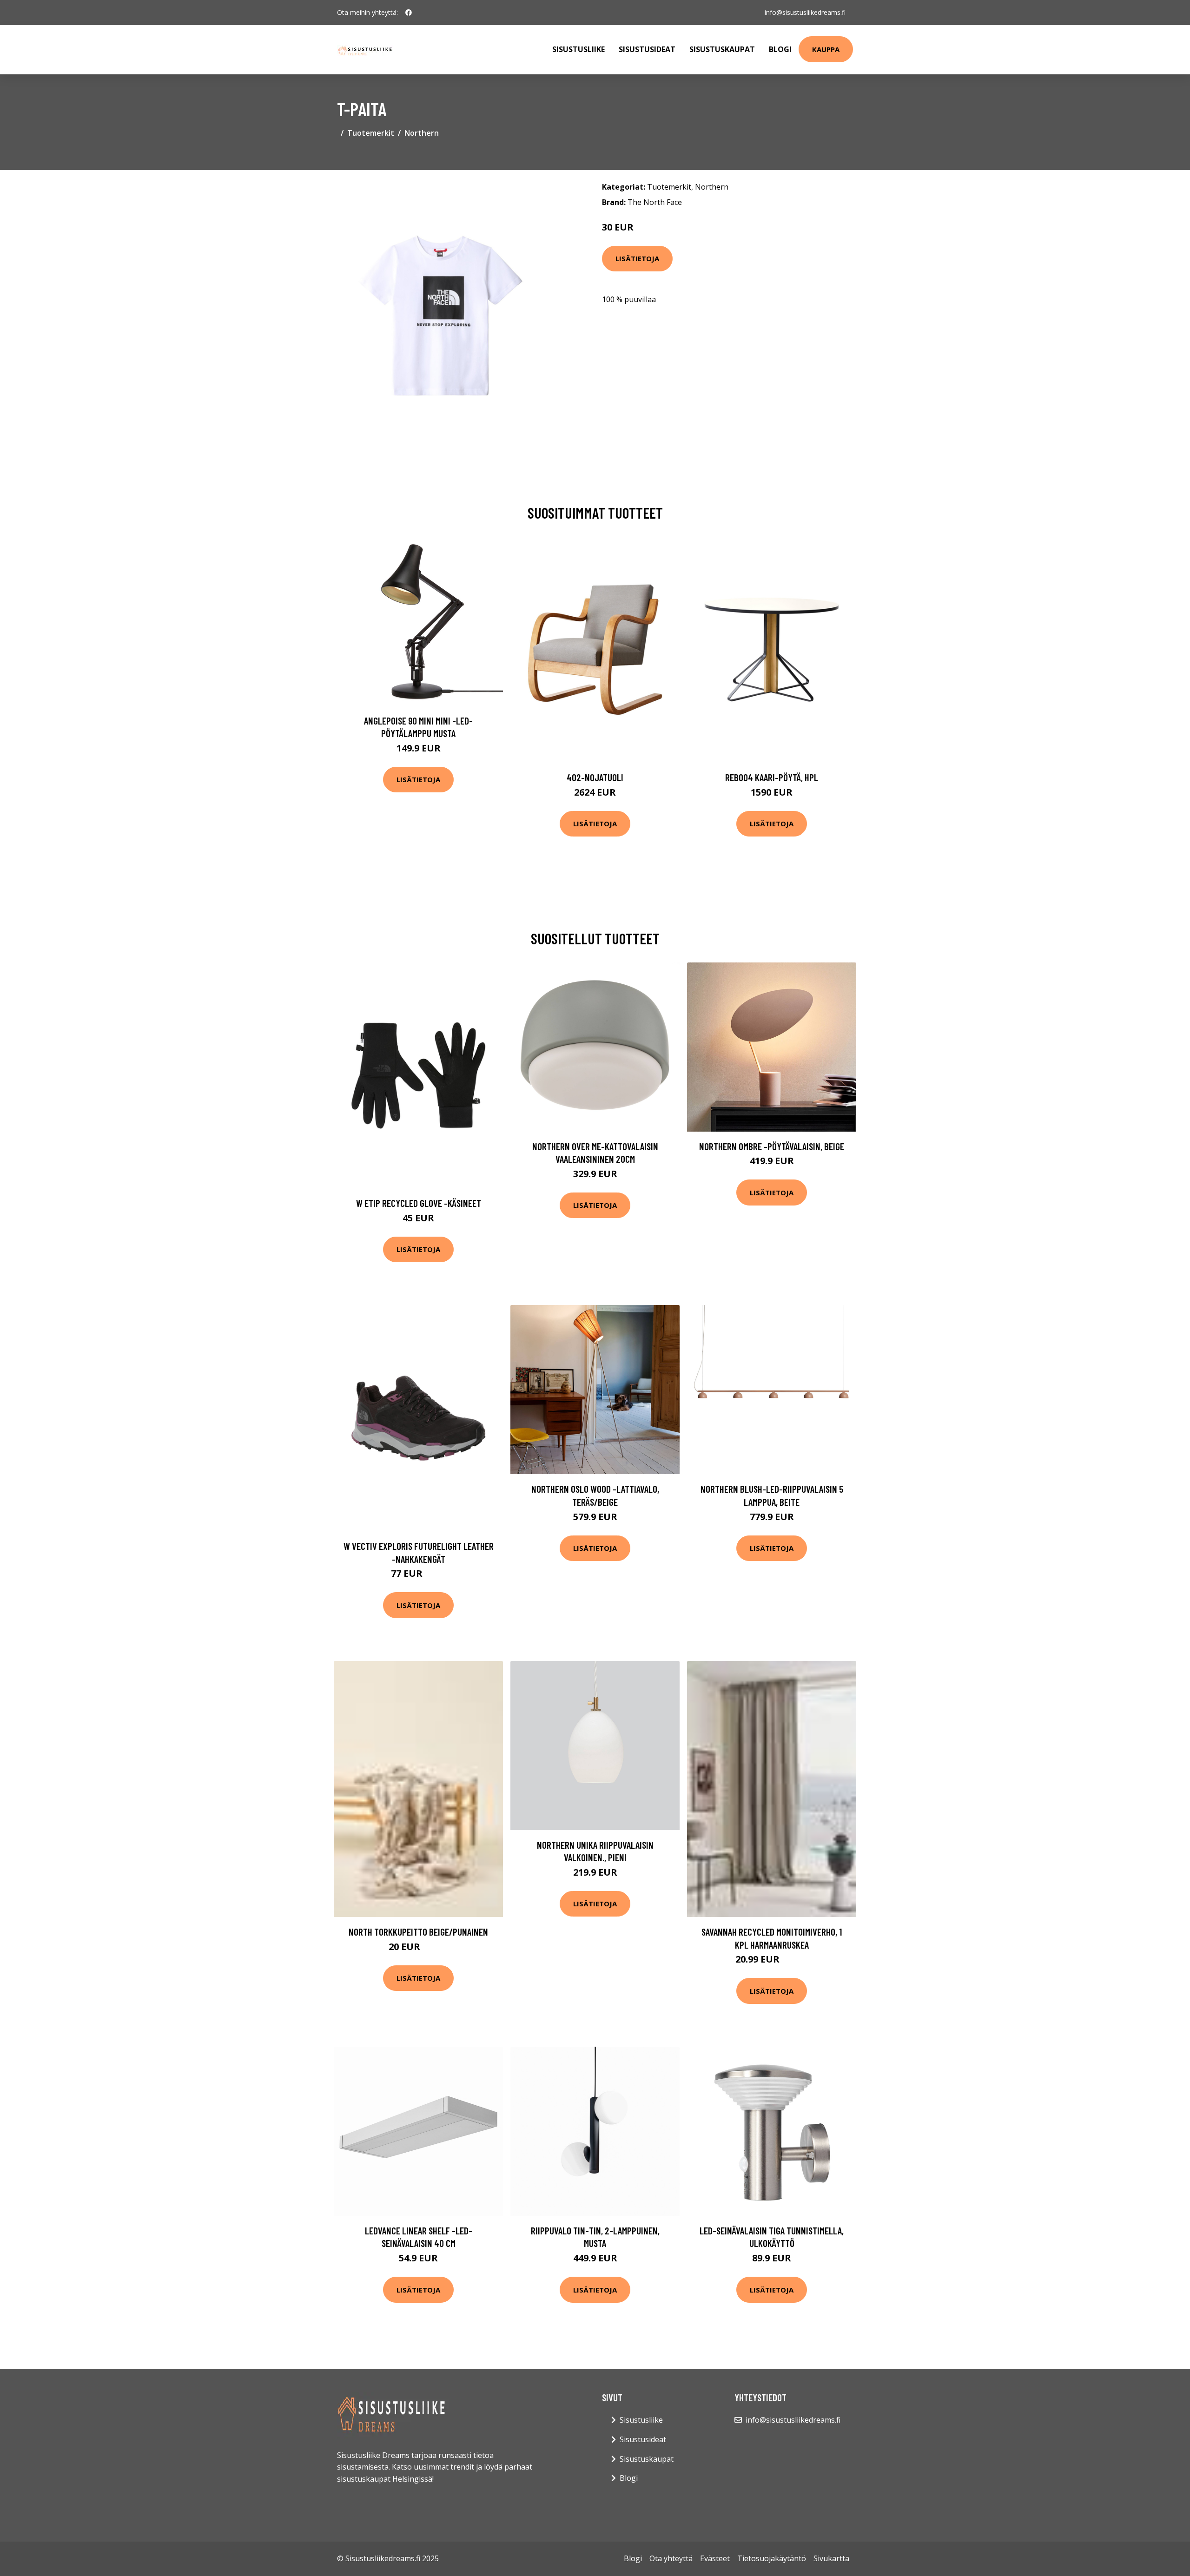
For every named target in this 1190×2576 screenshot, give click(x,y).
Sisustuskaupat (722, 49)
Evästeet (715, 2558)
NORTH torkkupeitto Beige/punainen (418, 1932)
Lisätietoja (637, 258)
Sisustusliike (578, 49)
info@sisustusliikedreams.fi (805, 12)
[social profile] (409, 13)
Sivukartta (831, 2558)
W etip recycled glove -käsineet (419, 1203)
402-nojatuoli (595, 777)
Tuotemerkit (371, 133)
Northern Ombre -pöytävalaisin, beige (772, 1146)
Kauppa (826, 49)
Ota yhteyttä (671, 2558)
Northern (422, 133)
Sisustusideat (647, 49)
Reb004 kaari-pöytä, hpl (772, 777)
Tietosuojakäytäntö (772, 2558)
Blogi (780, 49)
